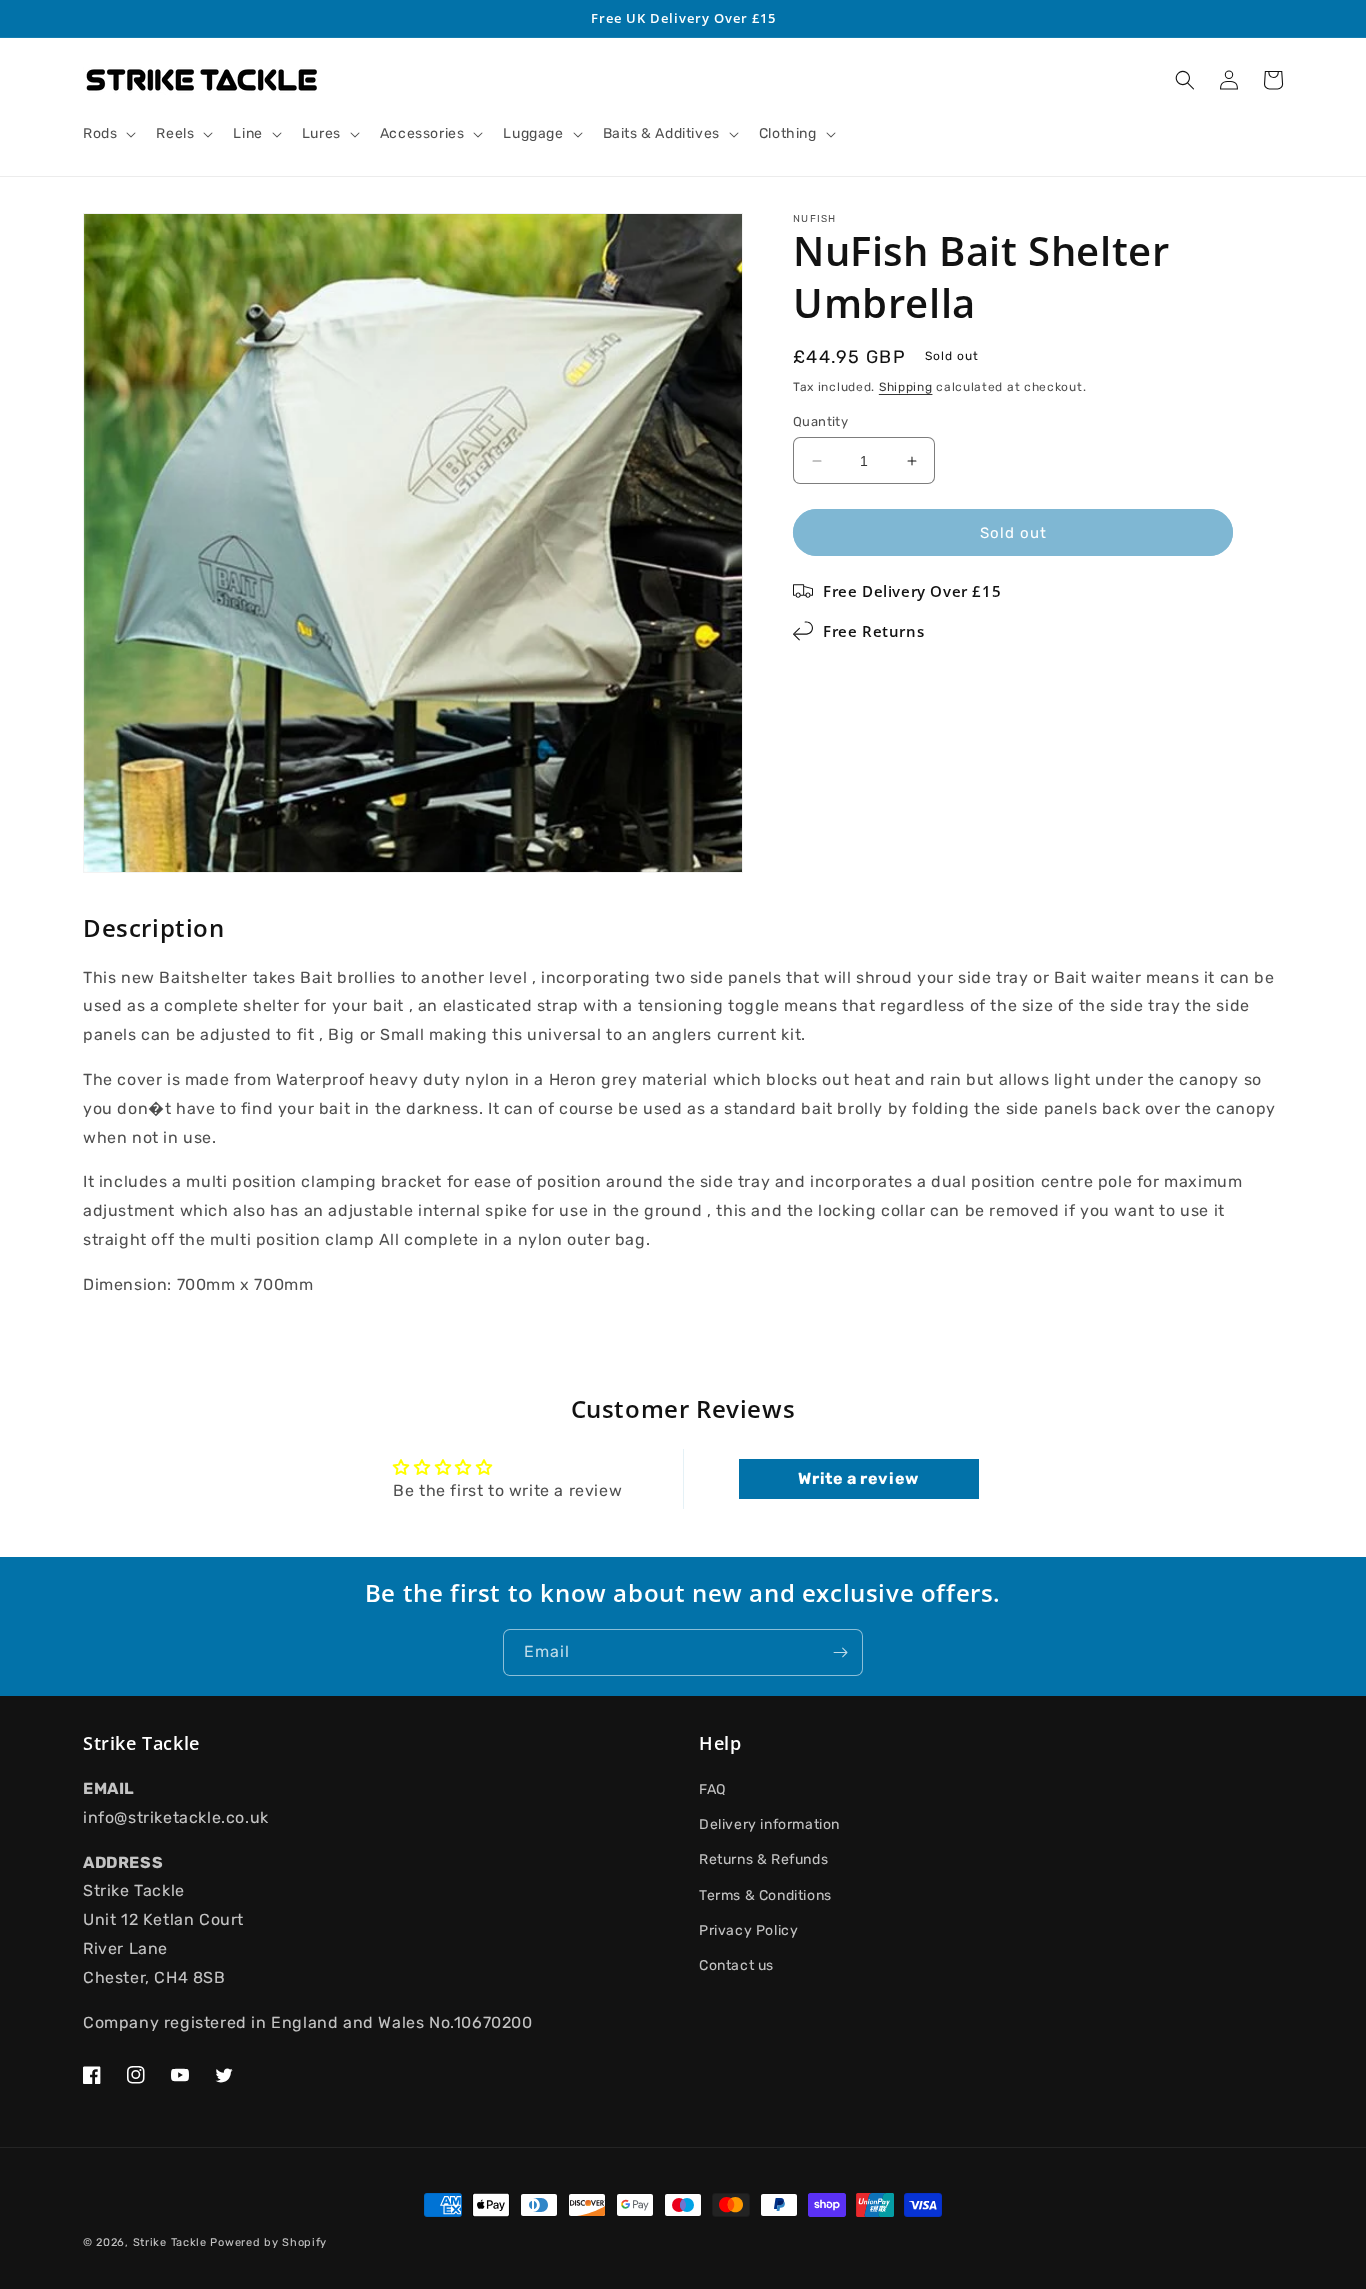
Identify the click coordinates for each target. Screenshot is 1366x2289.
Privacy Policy (748, 1930)
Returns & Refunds (763, 1859)
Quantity (820, 421)
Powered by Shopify (268, 2242)
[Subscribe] (840, 1652)
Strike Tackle (170, 2242)
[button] (107, 134)
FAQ (712, 1789)
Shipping (906, 387)
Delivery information (769, 1824)
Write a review (858, 1478)
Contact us (736, 1965)
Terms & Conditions (765, 1895)
